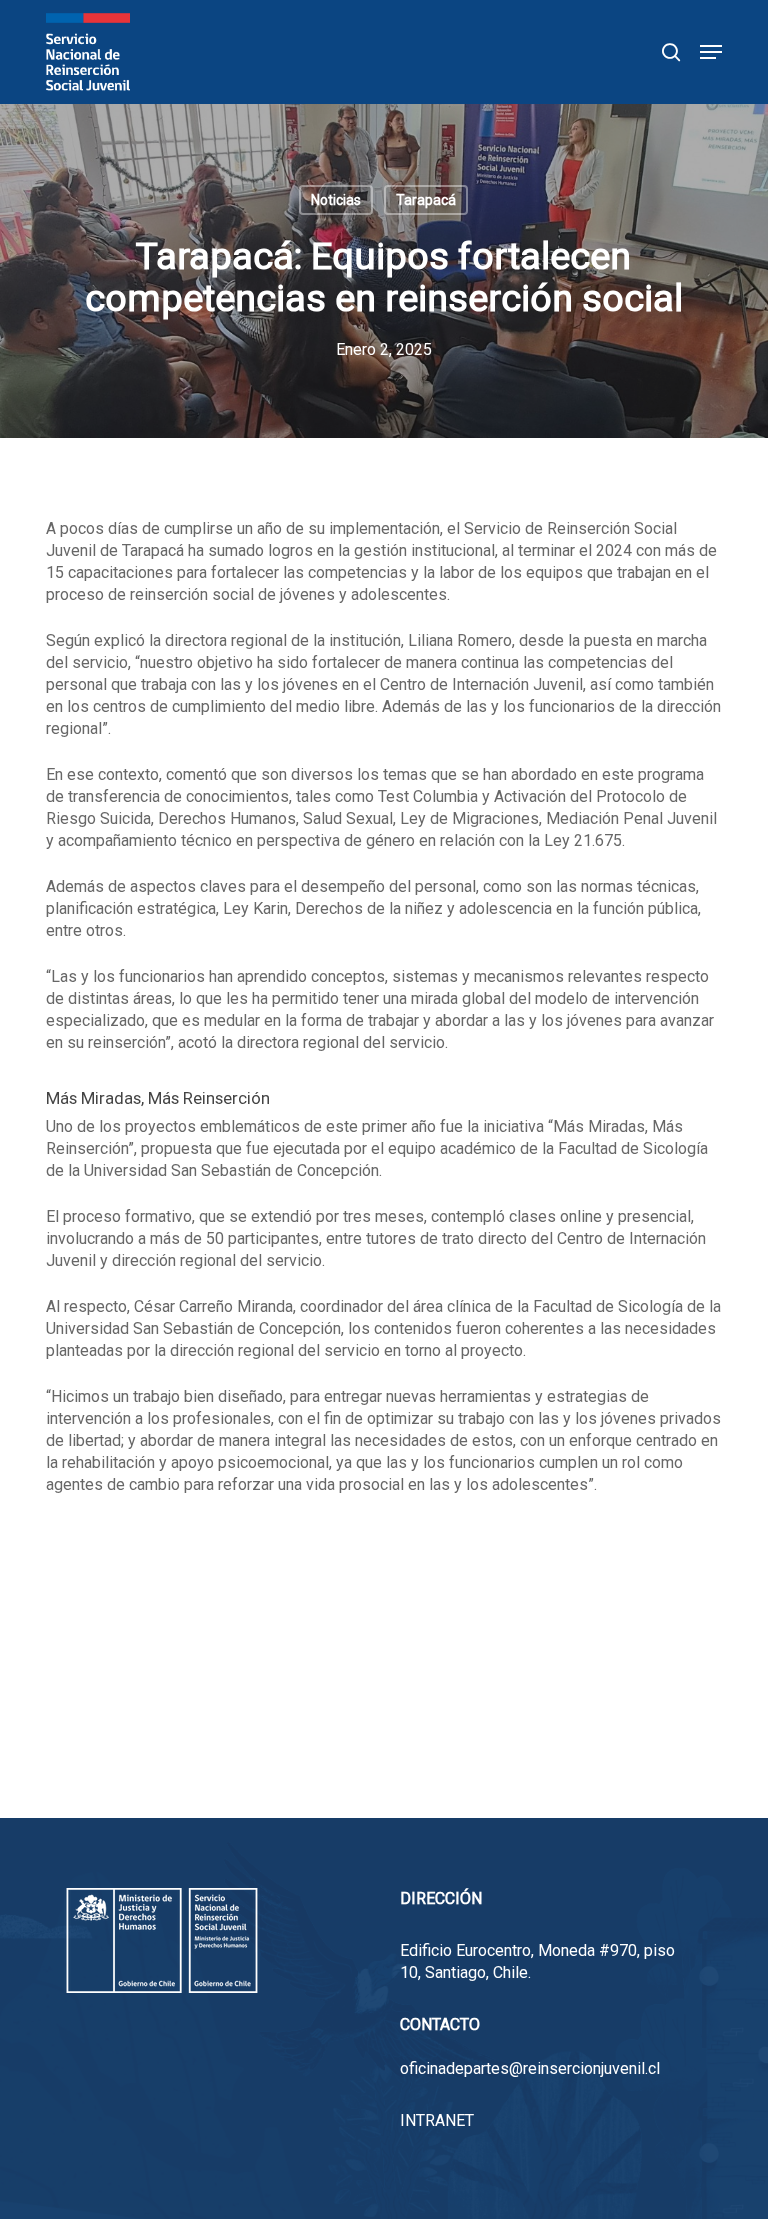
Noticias (336, 200)
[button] (711, 52)
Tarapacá (426, 200)
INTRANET (437, 2120)
